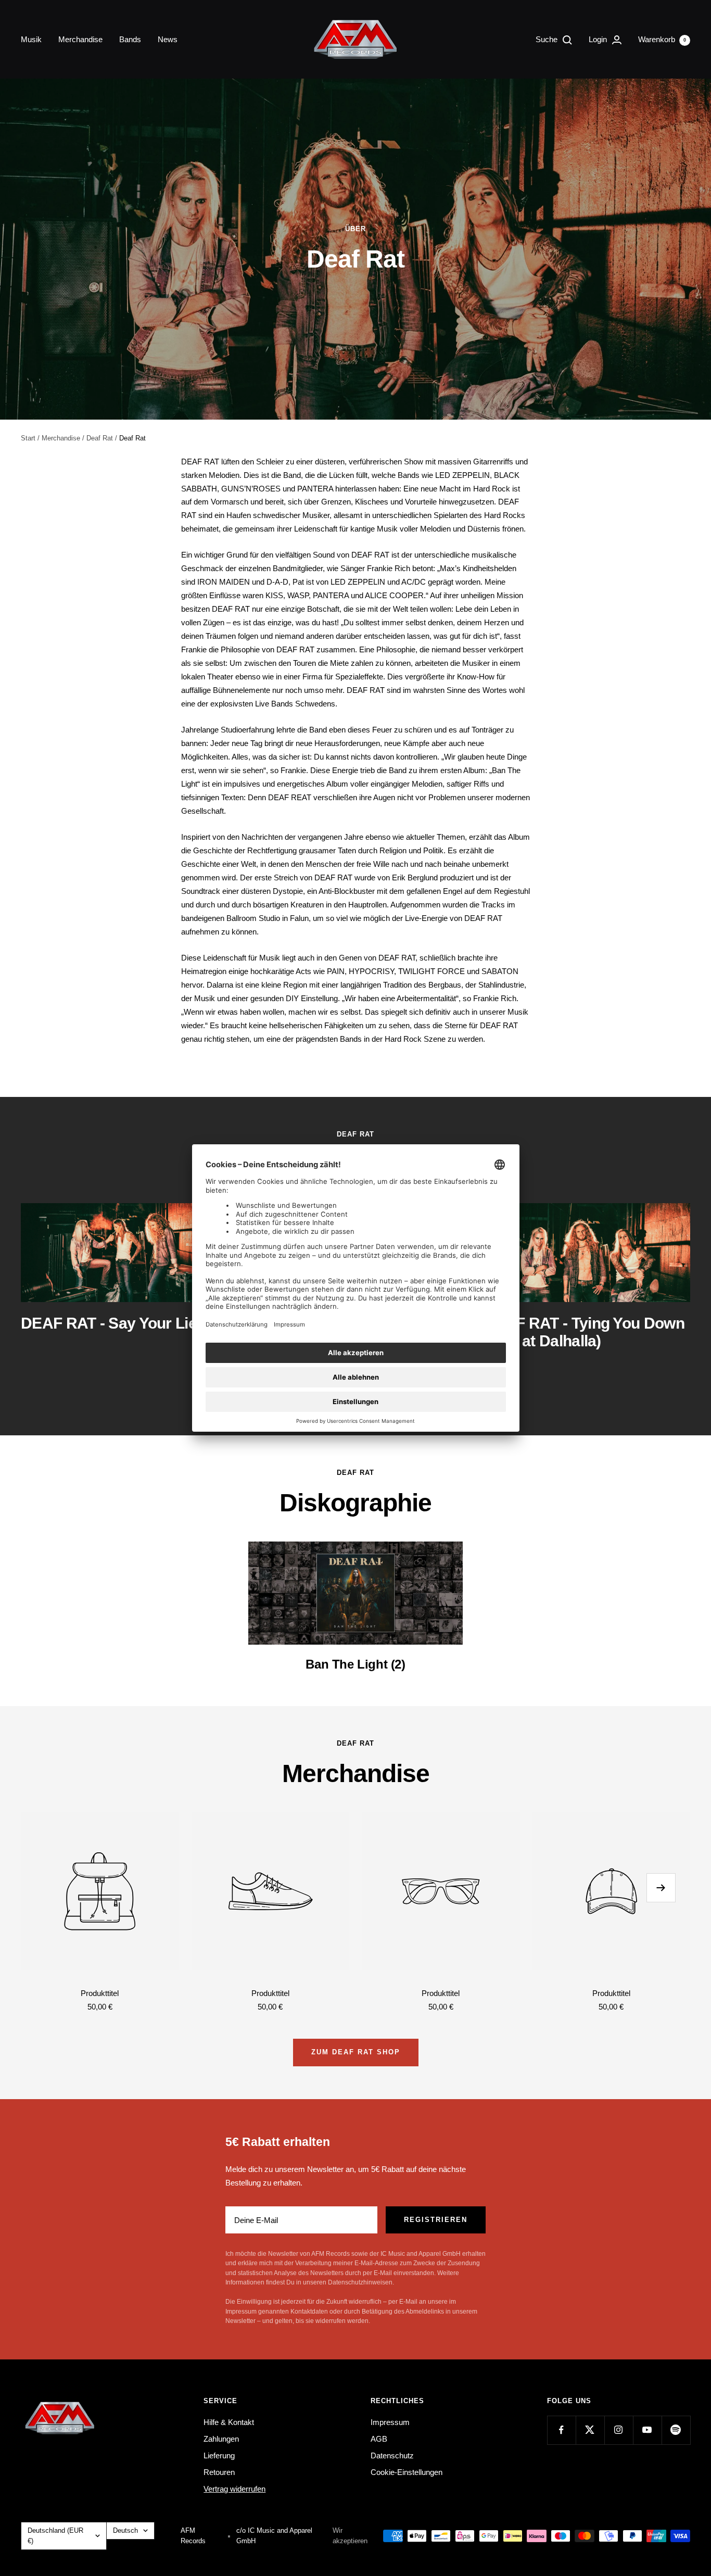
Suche (548, 39)
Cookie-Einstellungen (407, 2472)
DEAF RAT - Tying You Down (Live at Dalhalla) (584, 1332)
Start (28, 438)
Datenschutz (392, 2455)
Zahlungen (221, 2439)
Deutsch (125, 2530)
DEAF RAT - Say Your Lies (113, 1323)
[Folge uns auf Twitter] (590, 2430)
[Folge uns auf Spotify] (676, 2430)
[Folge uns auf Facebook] (561, 2430)
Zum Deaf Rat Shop (356, 2052)
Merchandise (80, 39)
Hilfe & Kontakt (229, 2422)
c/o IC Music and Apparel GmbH (274, 2536)
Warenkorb (662, 39)
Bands (130, 39)
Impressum (390, 2422)
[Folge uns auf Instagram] (619, 2430)
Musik (31, 39)
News (168, 39)
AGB (379, 2439)
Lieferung (219, 2455)
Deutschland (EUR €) (55, 2536)
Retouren (219, 2472)
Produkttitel (100, 1993)
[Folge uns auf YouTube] (647, 2430)
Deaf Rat (100, 438)
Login (599, 39)
